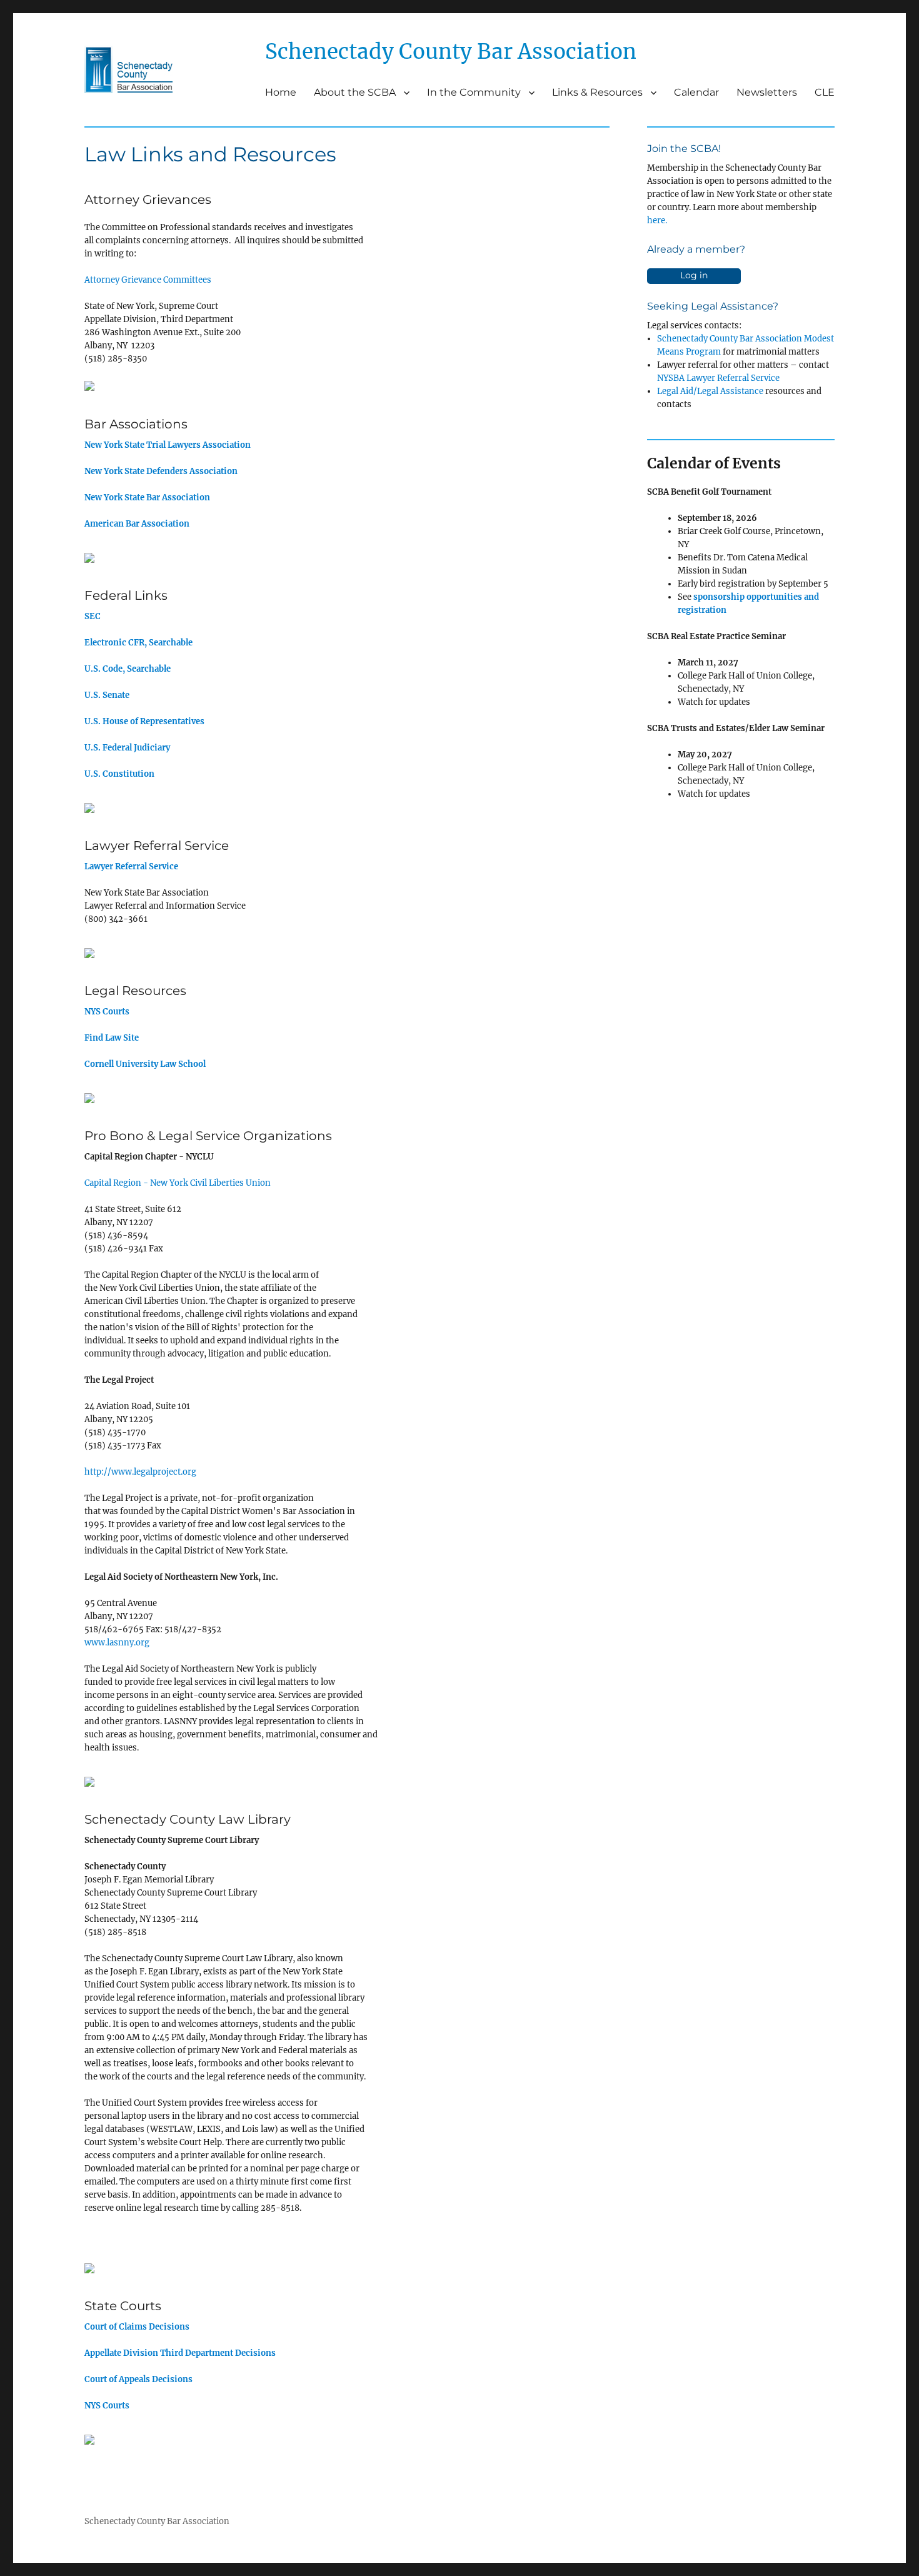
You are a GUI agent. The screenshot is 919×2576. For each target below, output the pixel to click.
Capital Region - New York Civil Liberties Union (178, 1183)
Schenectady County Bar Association (157, 2521)
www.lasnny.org (117, 1643)
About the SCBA (355, 92)
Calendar (696, 92)
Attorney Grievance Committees (148, 280)
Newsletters (767, 92)
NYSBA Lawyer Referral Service (718, 378)
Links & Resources (597, 92)
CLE (825, 92)
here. (657, 220)
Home (281, 92)
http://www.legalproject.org (140, 1472)
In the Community (474, 92)
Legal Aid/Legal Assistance (710, 391)
